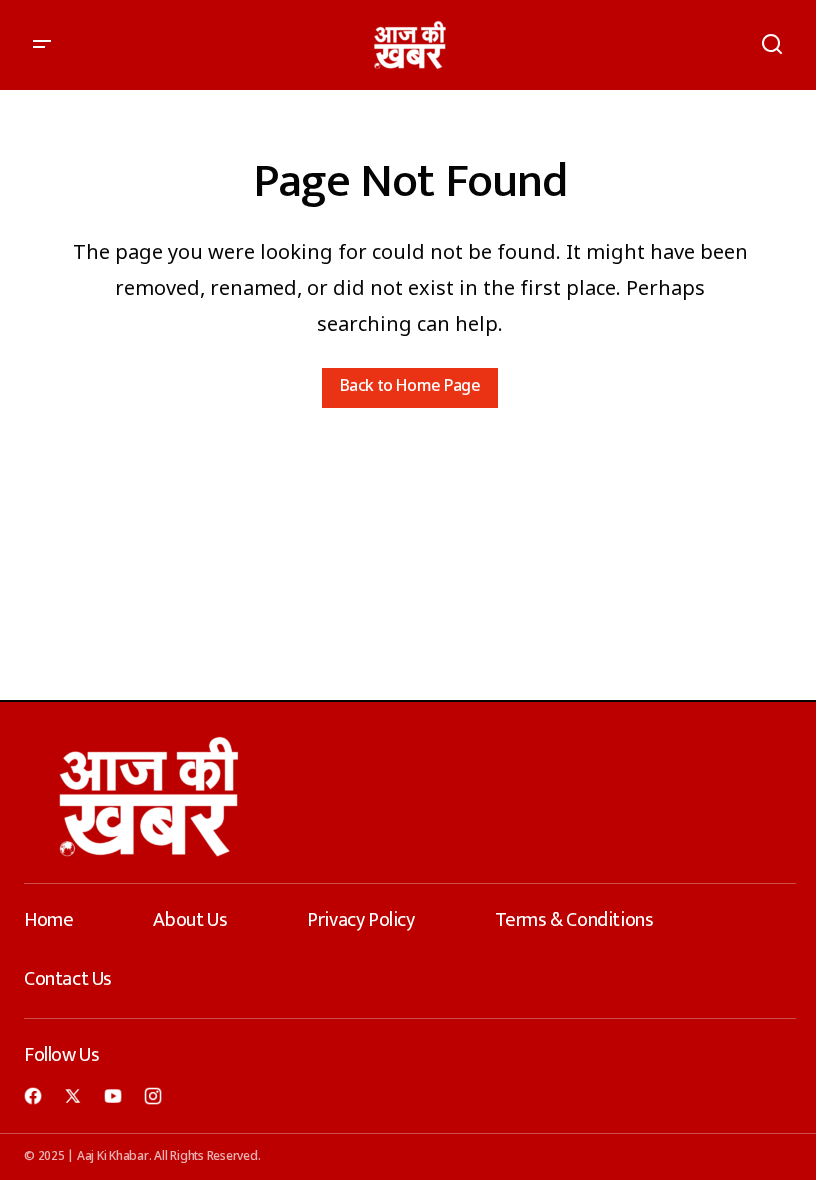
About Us (190, 920)
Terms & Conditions (574, 920)
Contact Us (68, 979)
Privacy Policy (360, 920)
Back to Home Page (410, 387)
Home (48, 920)
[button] (42, 45)
